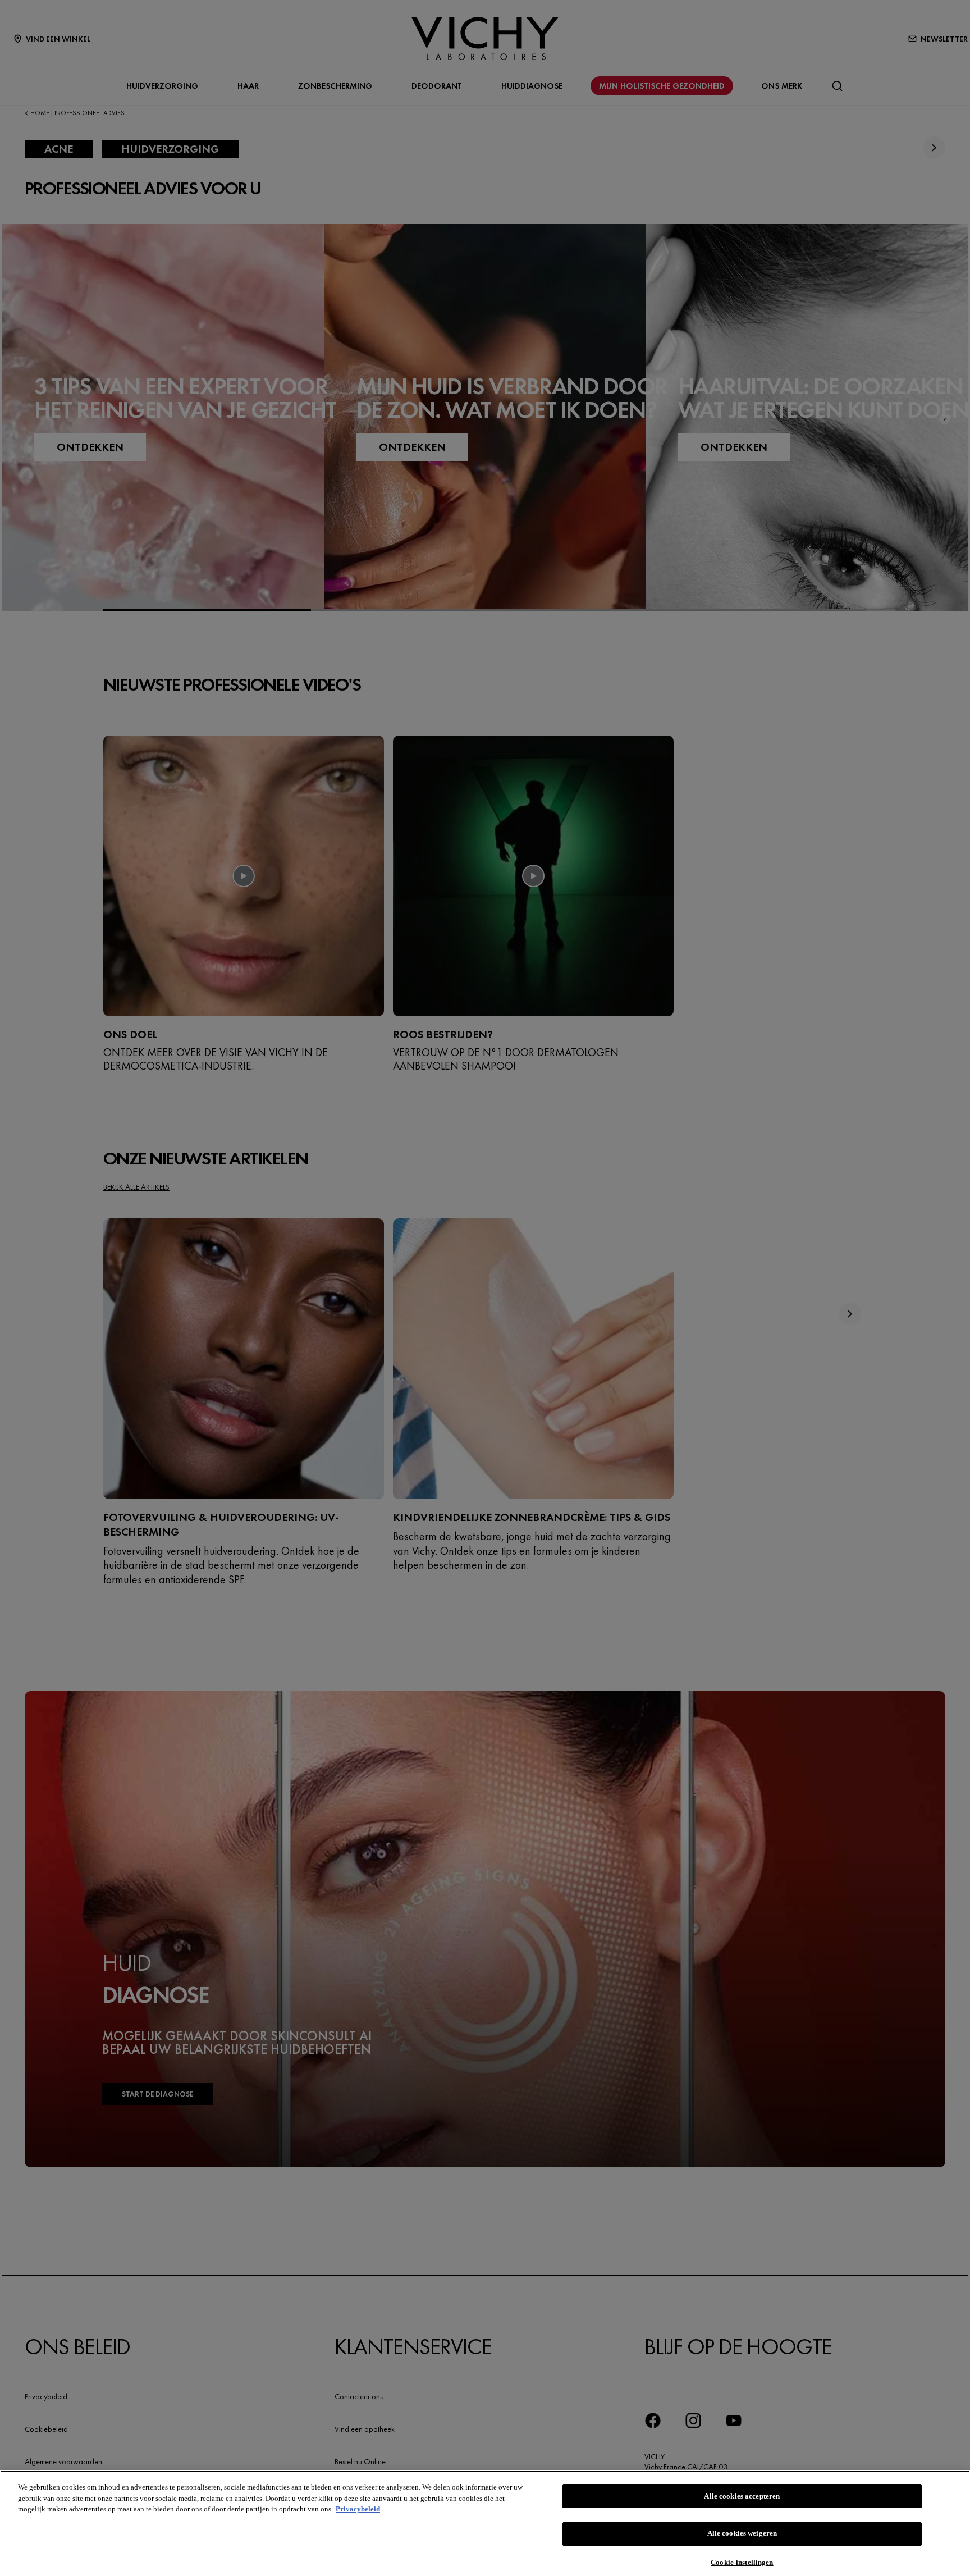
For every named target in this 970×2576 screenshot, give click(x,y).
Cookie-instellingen (742, 2562)
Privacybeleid (358, 2509)
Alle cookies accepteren (742, 2496)
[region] (485, 2523)
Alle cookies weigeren (742, 2534)
